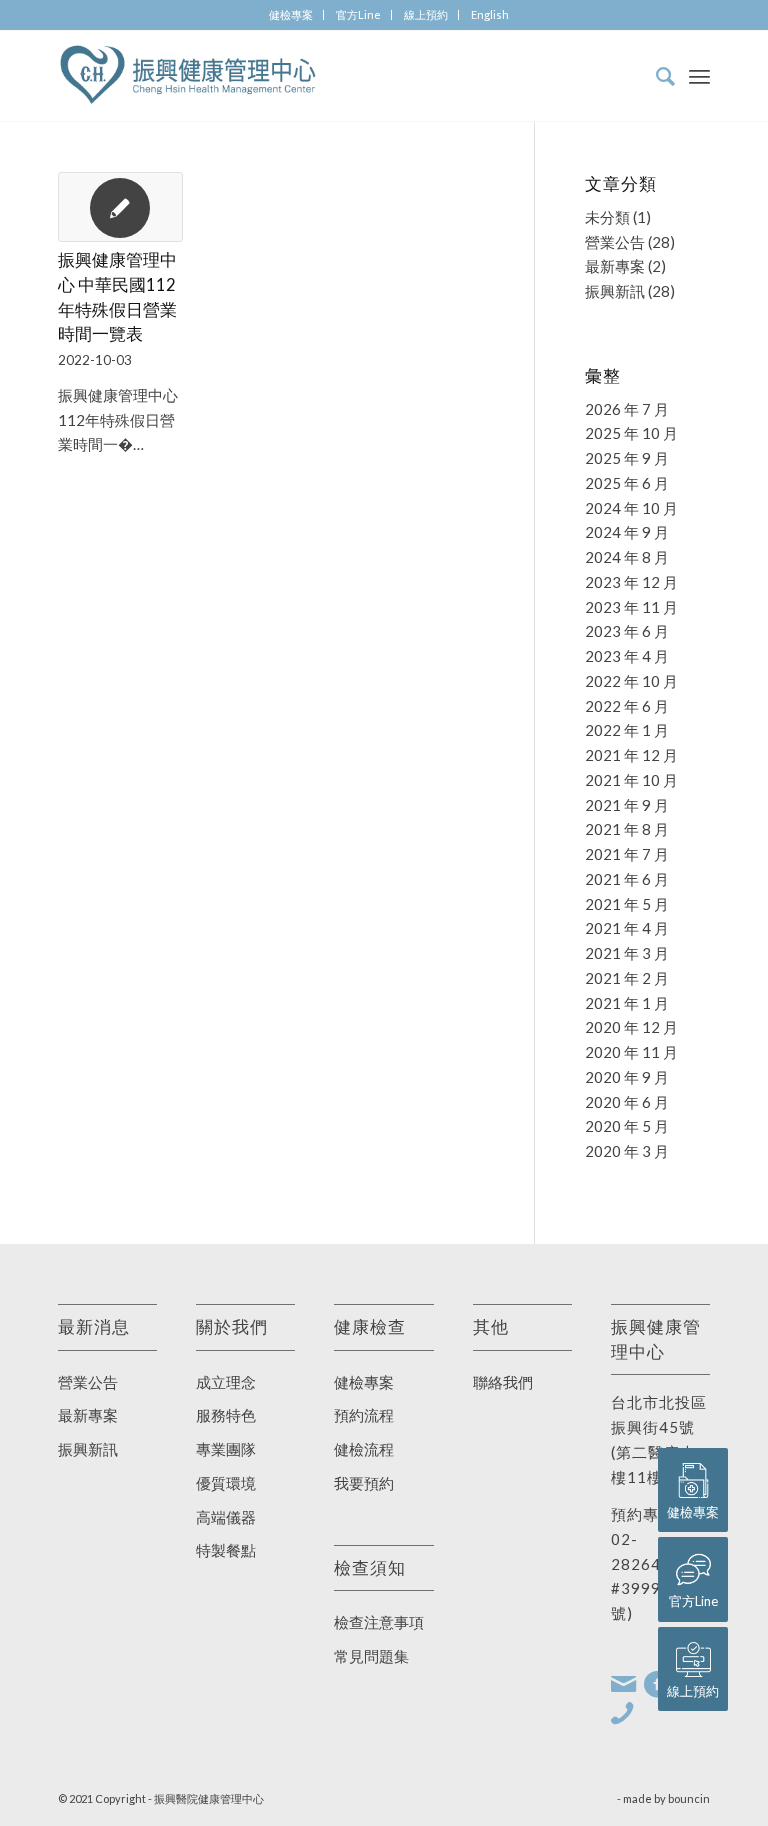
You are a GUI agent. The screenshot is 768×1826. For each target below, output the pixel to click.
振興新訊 (615, 291)
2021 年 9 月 (627, 805)
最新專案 (615, 266)
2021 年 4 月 (627, 928)
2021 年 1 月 (627, 1003)
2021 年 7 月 (627, 854)
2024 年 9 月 (627, 532)
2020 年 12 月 (631, 1027)
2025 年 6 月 (627, 483)
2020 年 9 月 (627, 1077)
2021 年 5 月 (627, 904)
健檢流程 (364, 1449)
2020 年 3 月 (627, 1151)
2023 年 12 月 (631, 582)
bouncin (689, 1798)
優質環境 (226, 1483)
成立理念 (226, 1382)
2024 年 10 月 (631, 508)
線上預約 (426, 14)
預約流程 (364, 1415)
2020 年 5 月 (627, 1126)
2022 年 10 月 (631, 681)
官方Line (358, 14)
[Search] (655, 76)
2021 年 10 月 (631, 780)
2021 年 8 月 (627, 829)
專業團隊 (226, 1449)
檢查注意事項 (379, 1622)
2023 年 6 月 (627, 631)
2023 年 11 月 (631, 607)
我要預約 (364, 1483)
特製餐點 (226, 1550)
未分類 (607, 217)
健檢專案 (291, 14)
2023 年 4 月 (627, 656)
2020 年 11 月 (631, 1052)
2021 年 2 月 (627, 978)
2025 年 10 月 (631, 433)
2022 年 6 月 (627, 706)
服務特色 (226, 1415)
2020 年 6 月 (627, 1102)
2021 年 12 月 (631, 755)
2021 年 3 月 (627, 953)
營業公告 (615, 242)
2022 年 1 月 (627, 730)
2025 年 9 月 (627, 458)
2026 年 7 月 (627, 409)
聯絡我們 (503, 1382)
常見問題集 (371, 1656)
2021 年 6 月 (627, 879)
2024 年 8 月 (627, 557)
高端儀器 (226, 1517)
